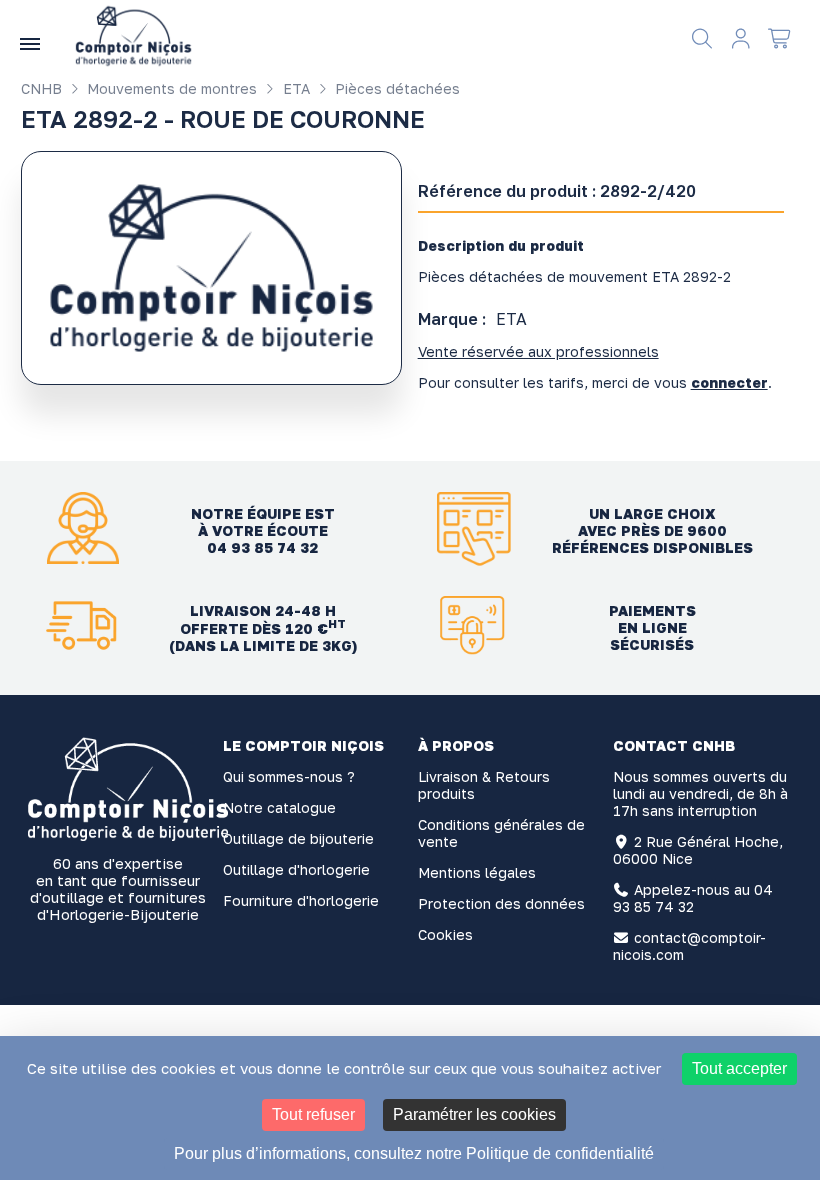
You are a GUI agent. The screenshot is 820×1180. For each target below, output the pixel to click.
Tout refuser (313, 1114)
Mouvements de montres (170, 88)
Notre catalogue (279, 807)
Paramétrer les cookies (474, 1114)
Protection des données (501, 903)
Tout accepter (739, 1068)
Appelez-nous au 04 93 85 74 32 (693, 898)
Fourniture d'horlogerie (301, 900)
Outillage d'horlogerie (296, 869)
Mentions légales (477, 872)
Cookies (445, 934)
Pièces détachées (395, 88)
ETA (294, 88)
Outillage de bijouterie (298, 838)
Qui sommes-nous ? (289, 776)
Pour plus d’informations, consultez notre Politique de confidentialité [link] (414, 1153)
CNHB (41, 88)
